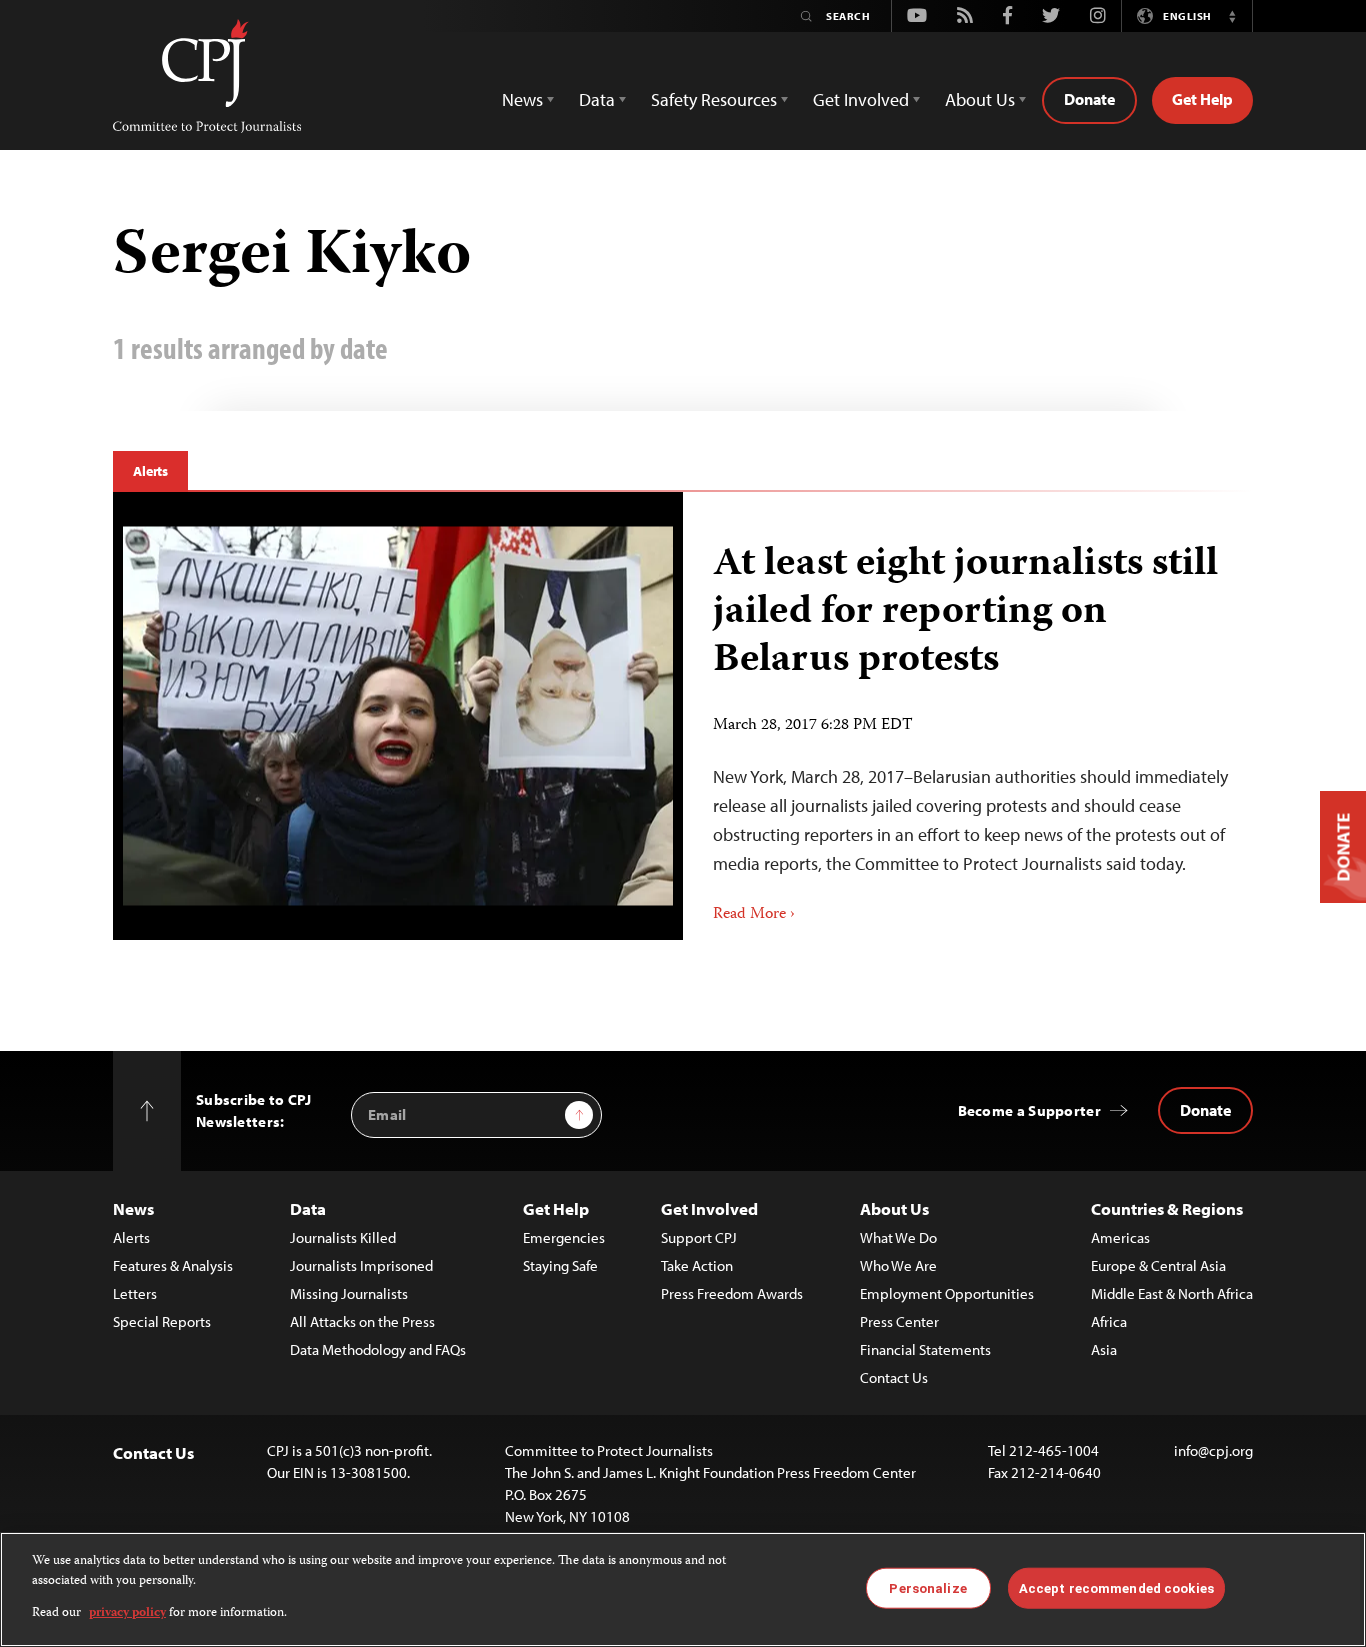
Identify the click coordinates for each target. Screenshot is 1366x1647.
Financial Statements (925, 1349)
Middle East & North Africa (1172, 1293)
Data (308, 1208)
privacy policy (127, 1613)
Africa (1109, 1321)
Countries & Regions (1167, 1208)
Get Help (1202, 99)
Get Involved (709, 1208)
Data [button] (597, 99)
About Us (894, 1208)
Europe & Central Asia (1158, 1265)
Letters (135, 1293)
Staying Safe (560, 1265)
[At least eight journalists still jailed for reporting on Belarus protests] (398, 715)
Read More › (754, 915)
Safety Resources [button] (714, 99)
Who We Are (898, 1265)
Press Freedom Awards (732, 1293)
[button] (1232, 16)
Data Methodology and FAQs (378, 1349)
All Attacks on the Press (362, 1321)
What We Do (898, 1237)
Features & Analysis (173, 1265)
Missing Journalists (349, 1293)
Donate (1089, 99)
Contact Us (894, 1377)
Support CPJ (699, 1237)
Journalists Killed (343, 1237)
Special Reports (162, 1321)
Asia (1104, 1349)
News (133, 1208)
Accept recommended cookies (1116, 1587)
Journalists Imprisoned (361, 1265)
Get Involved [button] (861, 99)
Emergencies (564, 1237)
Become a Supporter (1029, 1110)
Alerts (150, 471)
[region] (683, 1589)
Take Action (697, 1265)
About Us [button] (980, 99)
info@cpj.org (1213, 1450)
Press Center (899, 1321)
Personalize (927, 1587)
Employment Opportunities (947, 1293)
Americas (1120, 1237)
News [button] (522, 99)
